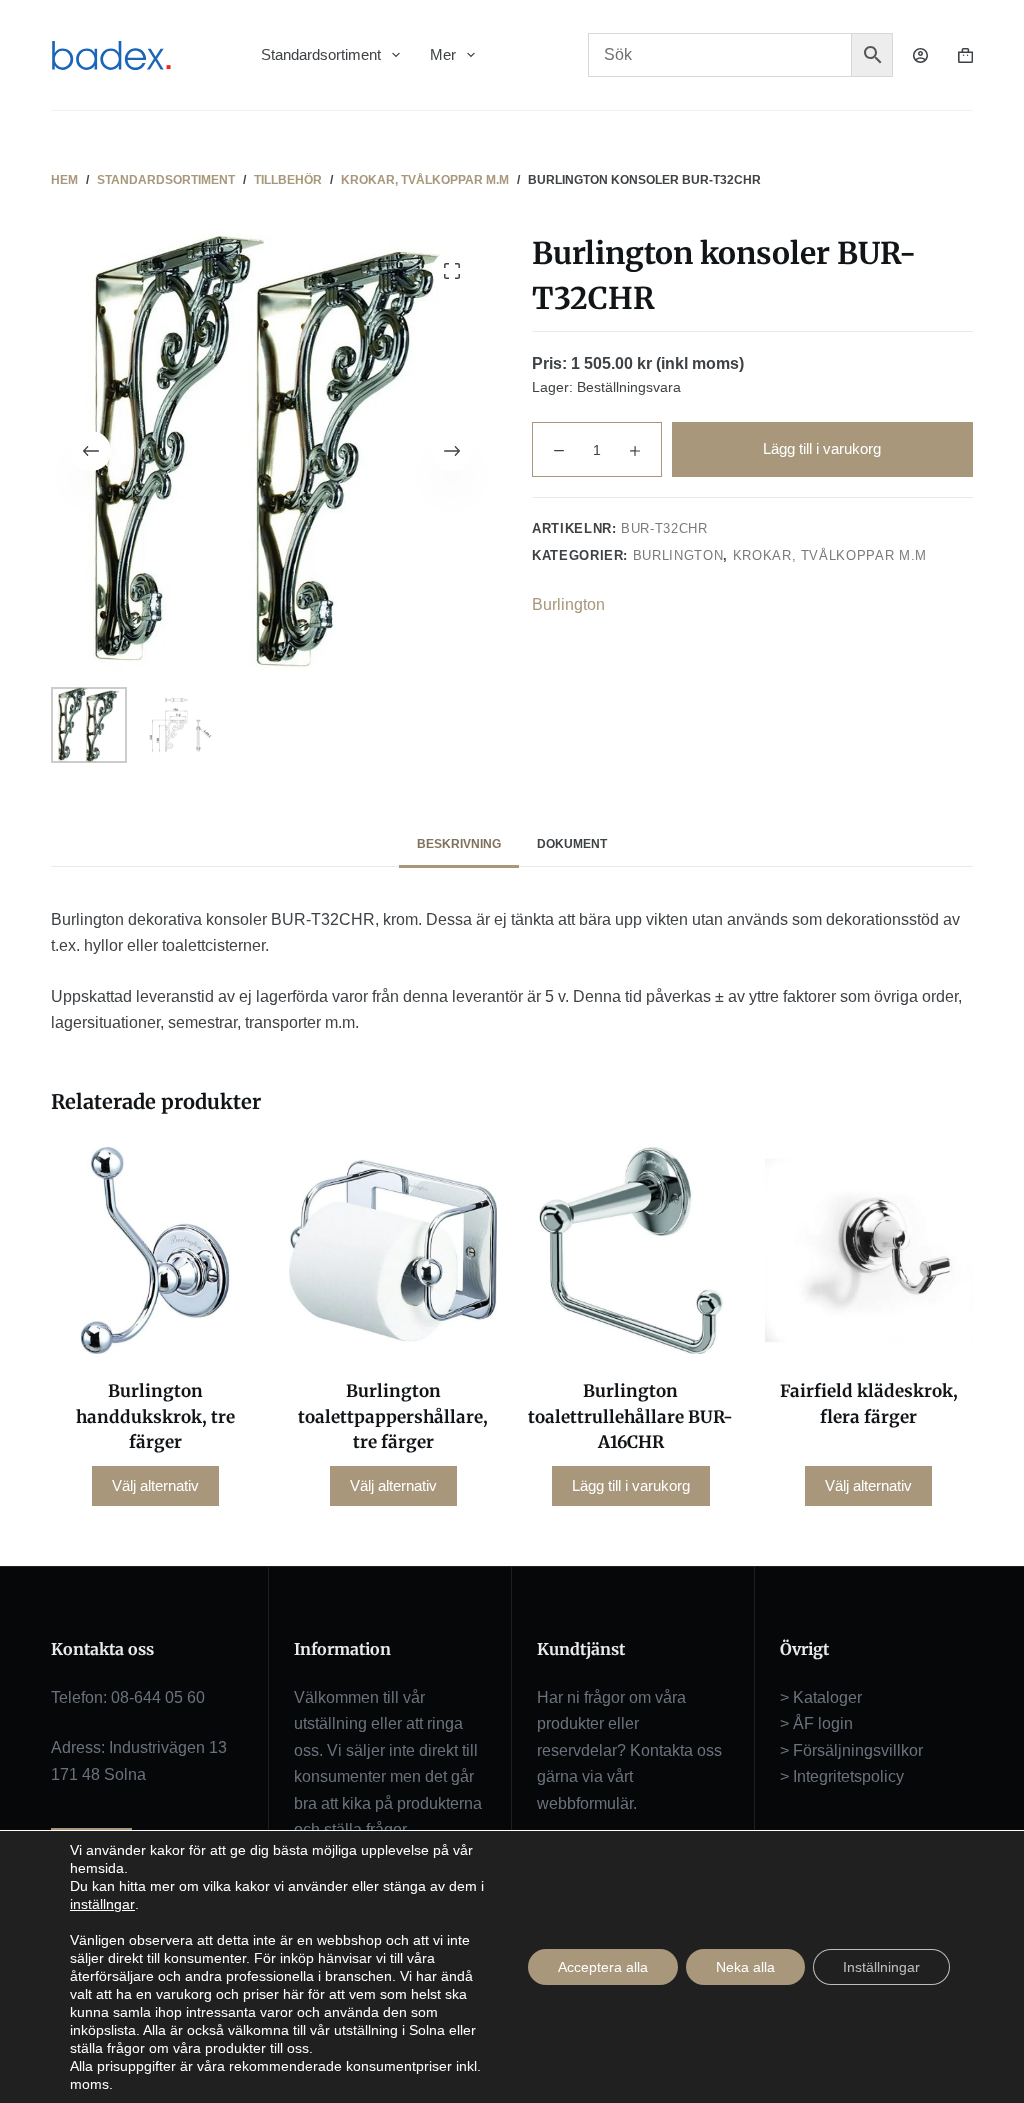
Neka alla (745, 1967)
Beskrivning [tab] (459, 844)
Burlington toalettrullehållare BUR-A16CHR (630, 1416)
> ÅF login (816, 1723)
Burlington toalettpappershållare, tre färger (393, 1416)
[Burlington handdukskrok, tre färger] (155, 1251)
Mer (443, 54)
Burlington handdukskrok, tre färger (155, 1416)
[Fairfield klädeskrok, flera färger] (869, 1251)
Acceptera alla (603, 1967)
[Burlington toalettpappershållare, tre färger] (393, 1251)
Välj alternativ (155, 1485)
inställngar (102, 1904)
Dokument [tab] (572, 844)
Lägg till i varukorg (822, 448)
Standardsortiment (321, 54)
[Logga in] (920, 55)
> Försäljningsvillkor (851, 1750)
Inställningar (881, 1967)
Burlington (678, 555)
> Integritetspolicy (842, 1776)
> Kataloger (821, 1697)
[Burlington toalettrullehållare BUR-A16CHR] (631, 1251)
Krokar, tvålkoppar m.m (830, 555)
